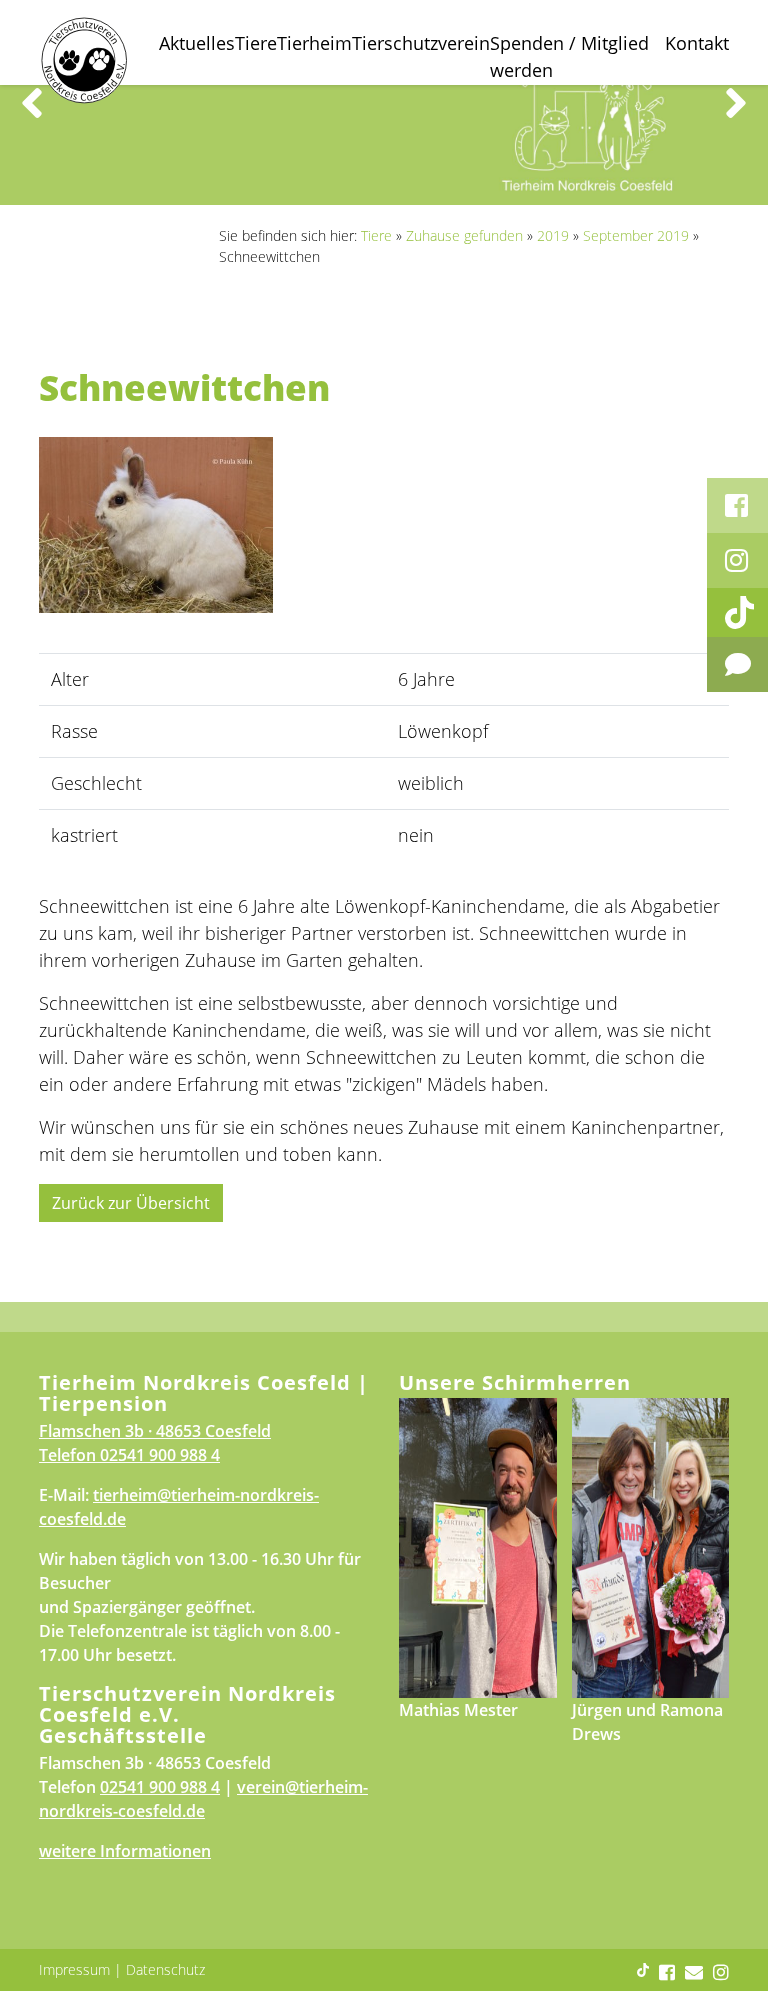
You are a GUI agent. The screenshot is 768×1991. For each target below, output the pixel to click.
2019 (553, 235)
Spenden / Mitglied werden (569, 56)
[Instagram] (737, 560)
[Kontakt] (737, 664)
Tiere (256, 43)
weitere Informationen (125, 1851)
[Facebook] (737, 505)
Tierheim (314, 43)
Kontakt (697, 43)
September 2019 (636, 235)
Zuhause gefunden (464, 235)
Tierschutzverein (421, 43)
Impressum (74, 1969)
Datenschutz (165, 1969)
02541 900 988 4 (160, 1455)
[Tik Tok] (737, 612)
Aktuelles (197, 43)
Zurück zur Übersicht (131, 1203)
